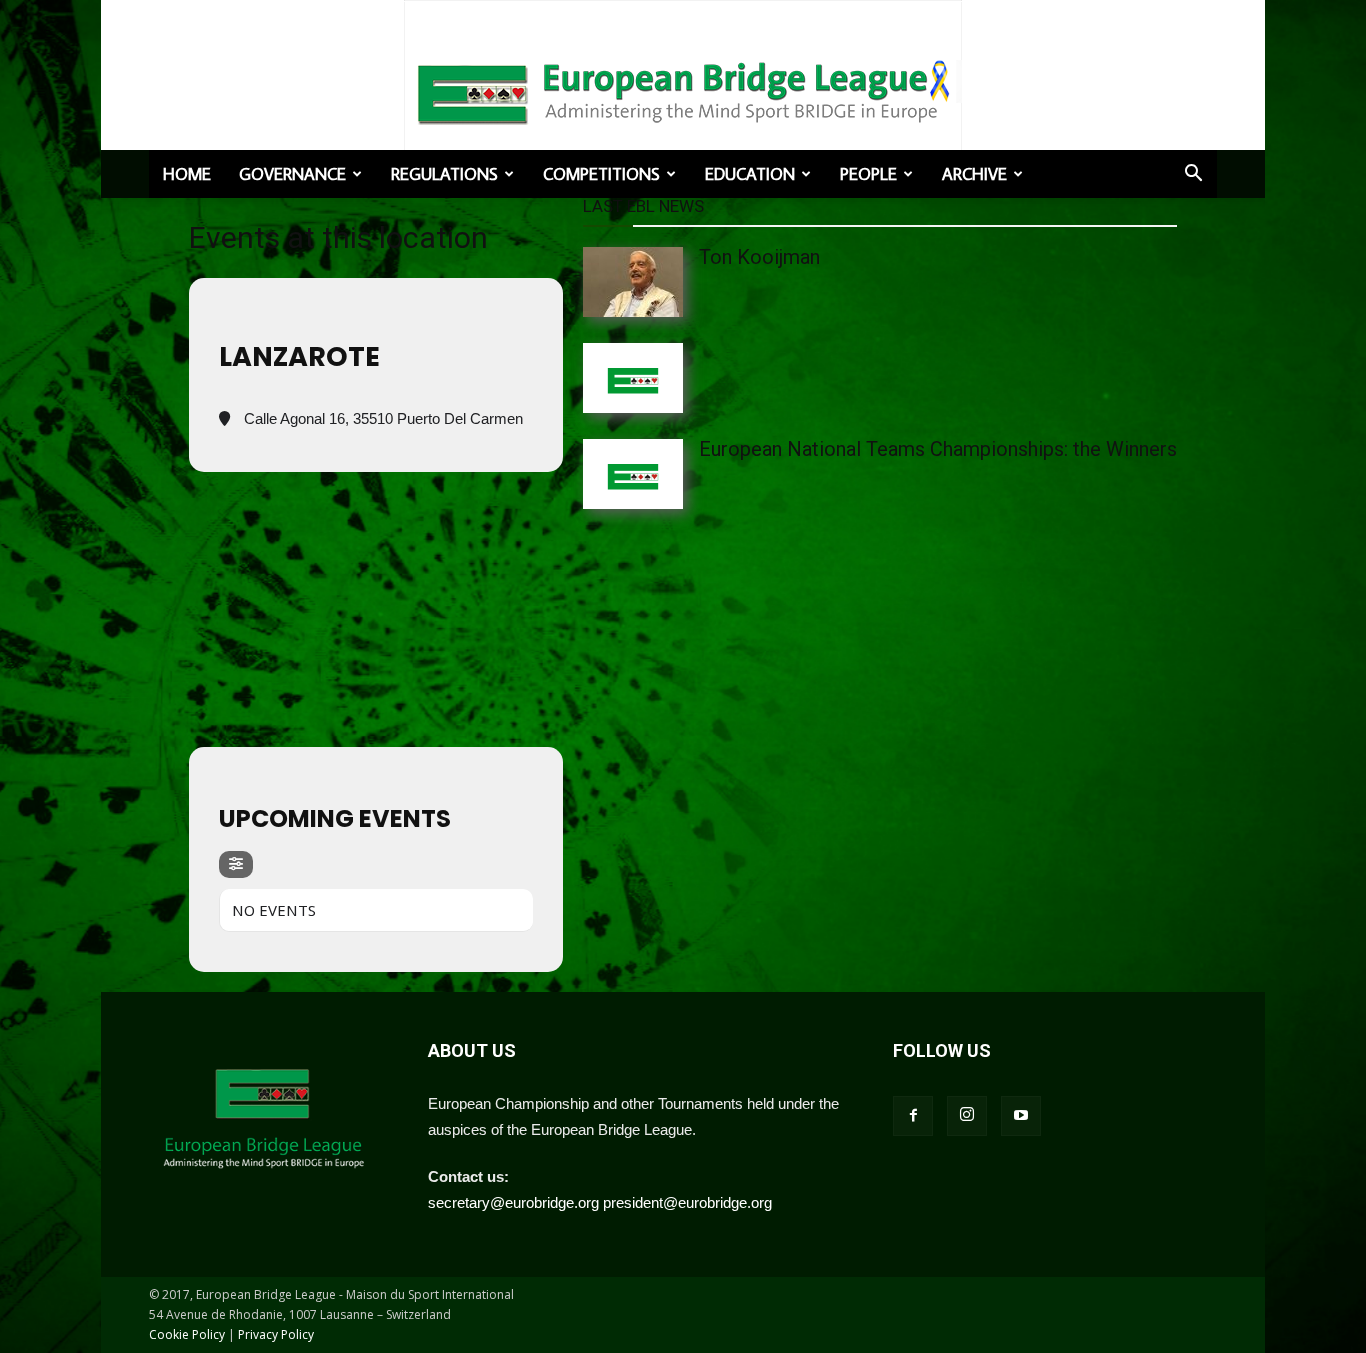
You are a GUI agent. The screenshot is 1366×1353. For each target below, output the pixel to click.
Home (187, 174)
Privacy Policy (276, 1334)
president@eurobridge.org (687, 1202)
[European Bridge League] (683, 90)
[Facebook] (913, 1116)
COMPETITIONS (601, 174)
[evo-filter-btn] (236, 864)
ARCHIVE (974, 174)
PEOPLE (868, 174)
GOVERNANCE (292, 174)
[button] (1193, 175)
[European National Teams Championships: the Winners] (673, 474)
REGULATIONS (444, 174)
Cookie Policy (187, 1334)
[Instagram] (967, 1116)
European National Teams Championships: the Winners (938, 449)
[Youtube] (1021, 1116)
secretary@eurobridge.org (513, 1202)
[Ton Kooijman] (673, 282)
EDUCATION (750, 174)
